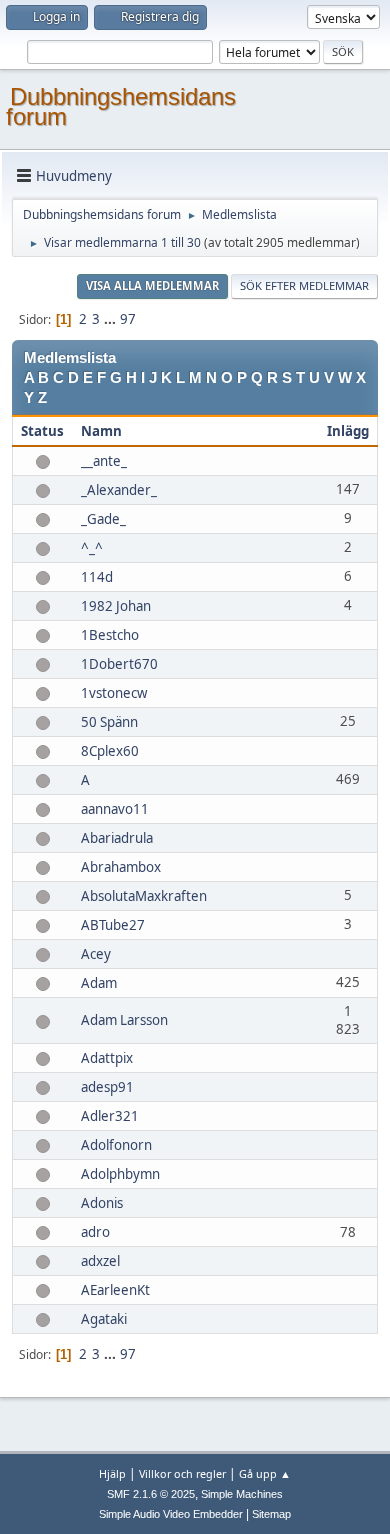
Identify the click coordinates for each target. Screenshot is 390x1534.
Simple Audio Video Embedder (171, 1514)
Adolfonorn (116, 1145)
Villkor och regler (182, 1473)
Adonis (102, 1203)
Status (42, 431)
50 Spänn (109, 722)
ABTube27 (113, 925)
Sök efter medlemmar (304, 285)
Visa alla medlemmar (152, 285)
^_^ (92, 548)
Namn (101, 431)
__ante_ (104, 461)
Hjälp (112, 1473)
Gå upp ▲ (265, 1473)
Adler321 (110, 1116)
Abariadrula (117, 838)
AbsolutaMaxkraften (144, 896)
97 (128, 319)
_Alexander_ (119, 490)
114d (97, 577)
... (111, 319)
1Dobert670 (119, 664)
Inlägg (348, 431)
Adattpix (107, 1058)
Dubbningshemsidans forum (121, 106)
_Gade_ (103, 519)
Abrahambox (121, 867)
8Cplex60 (110, 751)
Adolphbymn (120, 1174)
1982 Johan (116, 606)
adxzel (100, 1261)
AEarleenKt (115, 1290)
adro (95, 1232)
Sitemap (271, 1514)
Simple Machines (242, 1494)
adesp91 (107, 1087)
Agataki (104, 1319)
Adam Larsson (124, 1020)
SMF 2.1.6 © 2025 (151, 1494)
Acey (96, 954)
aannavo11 (115, 809)
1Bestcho (110, 635)
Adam (99, 983)
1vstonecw (114, 693)
